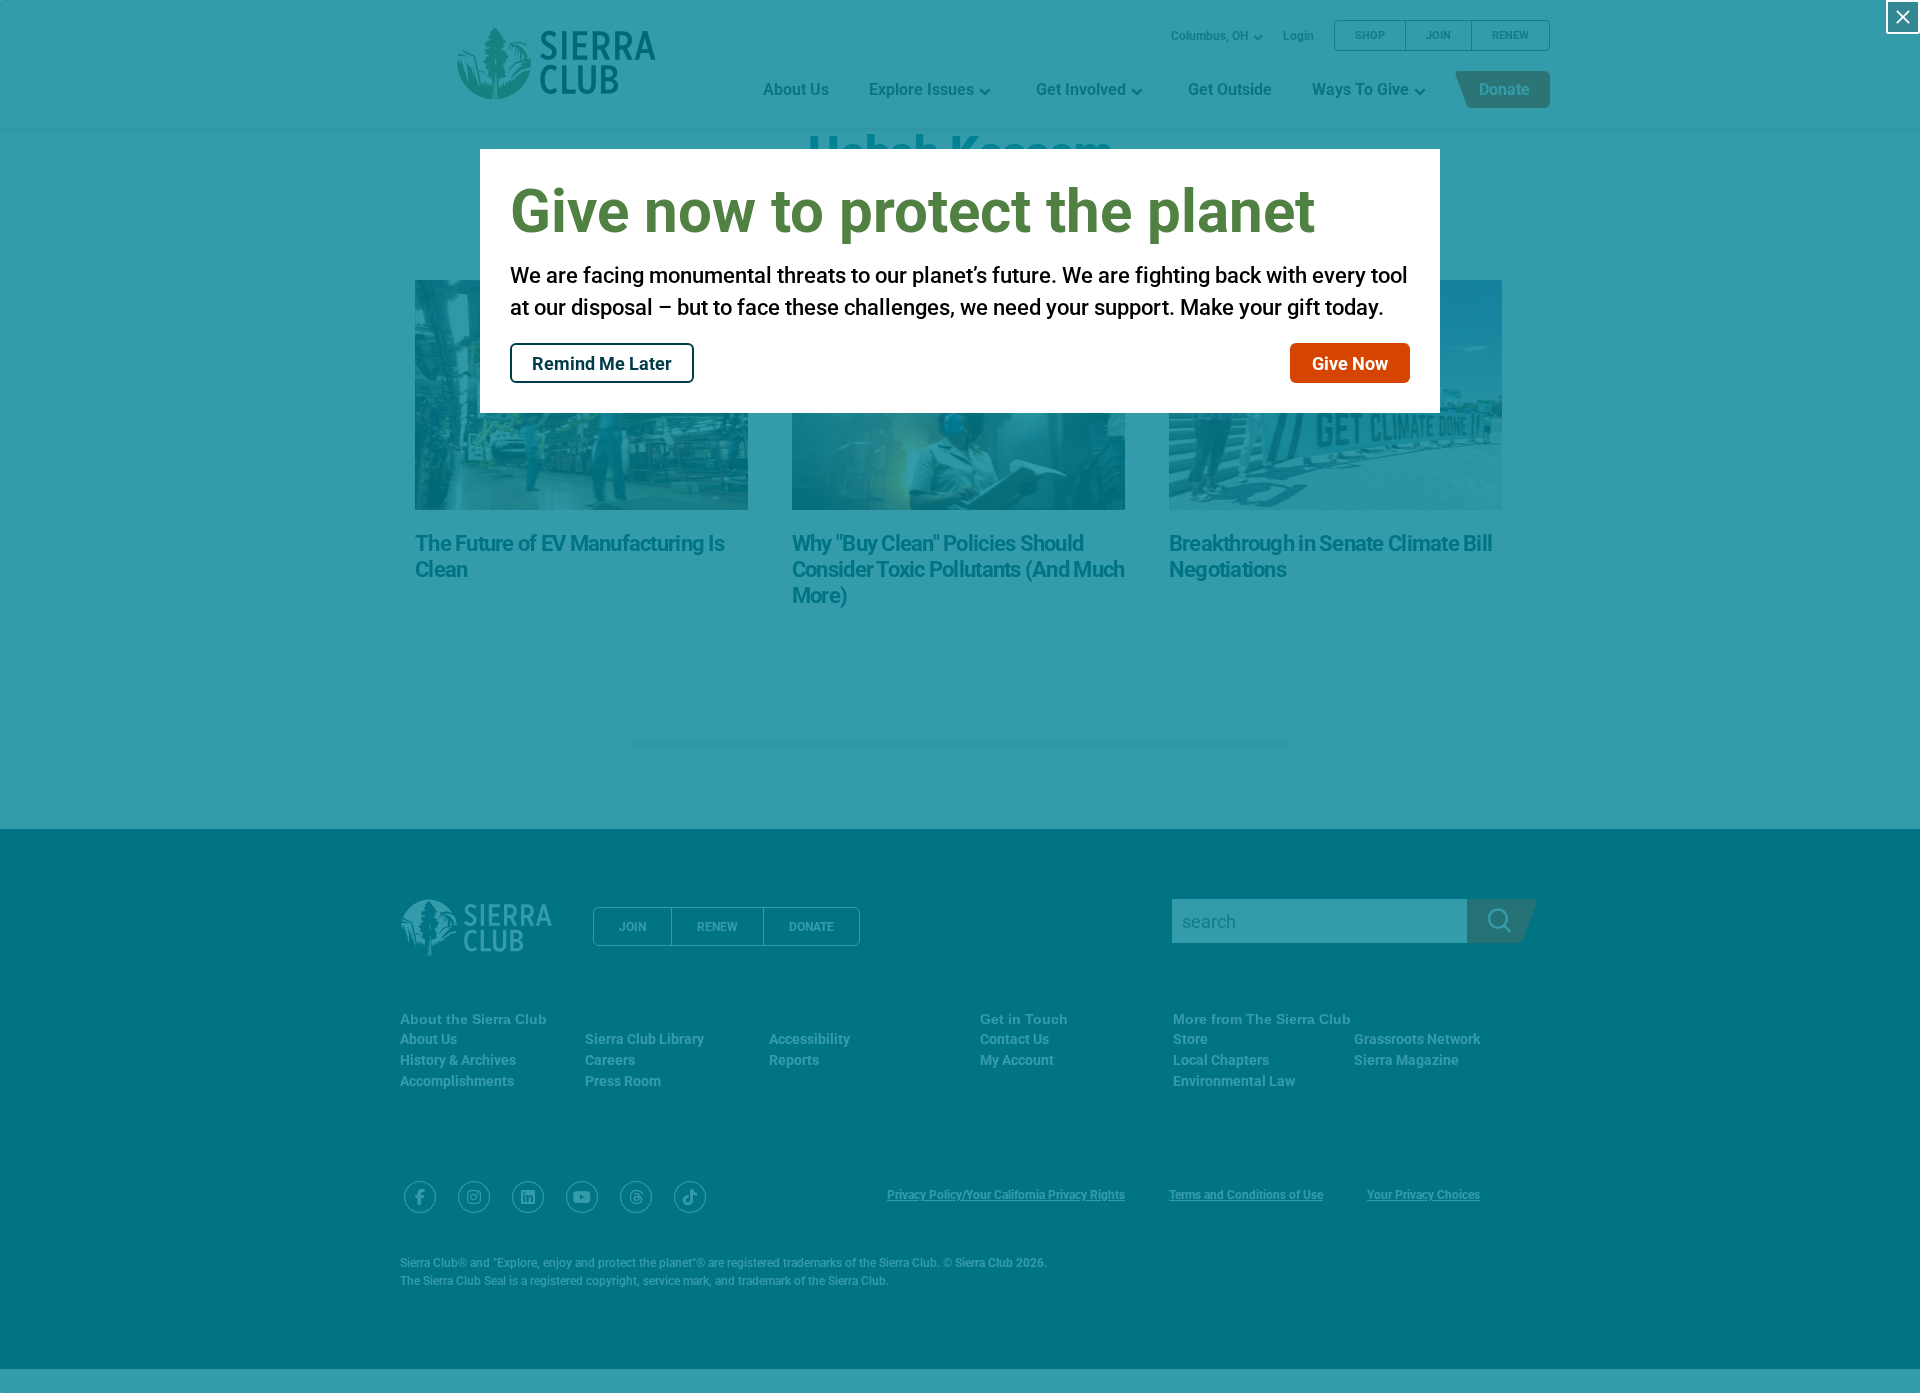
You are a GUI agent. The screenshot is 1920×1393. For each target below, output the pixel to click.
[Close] (1903, 17)
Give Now (1350, 363)
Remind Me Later (602, 363)
